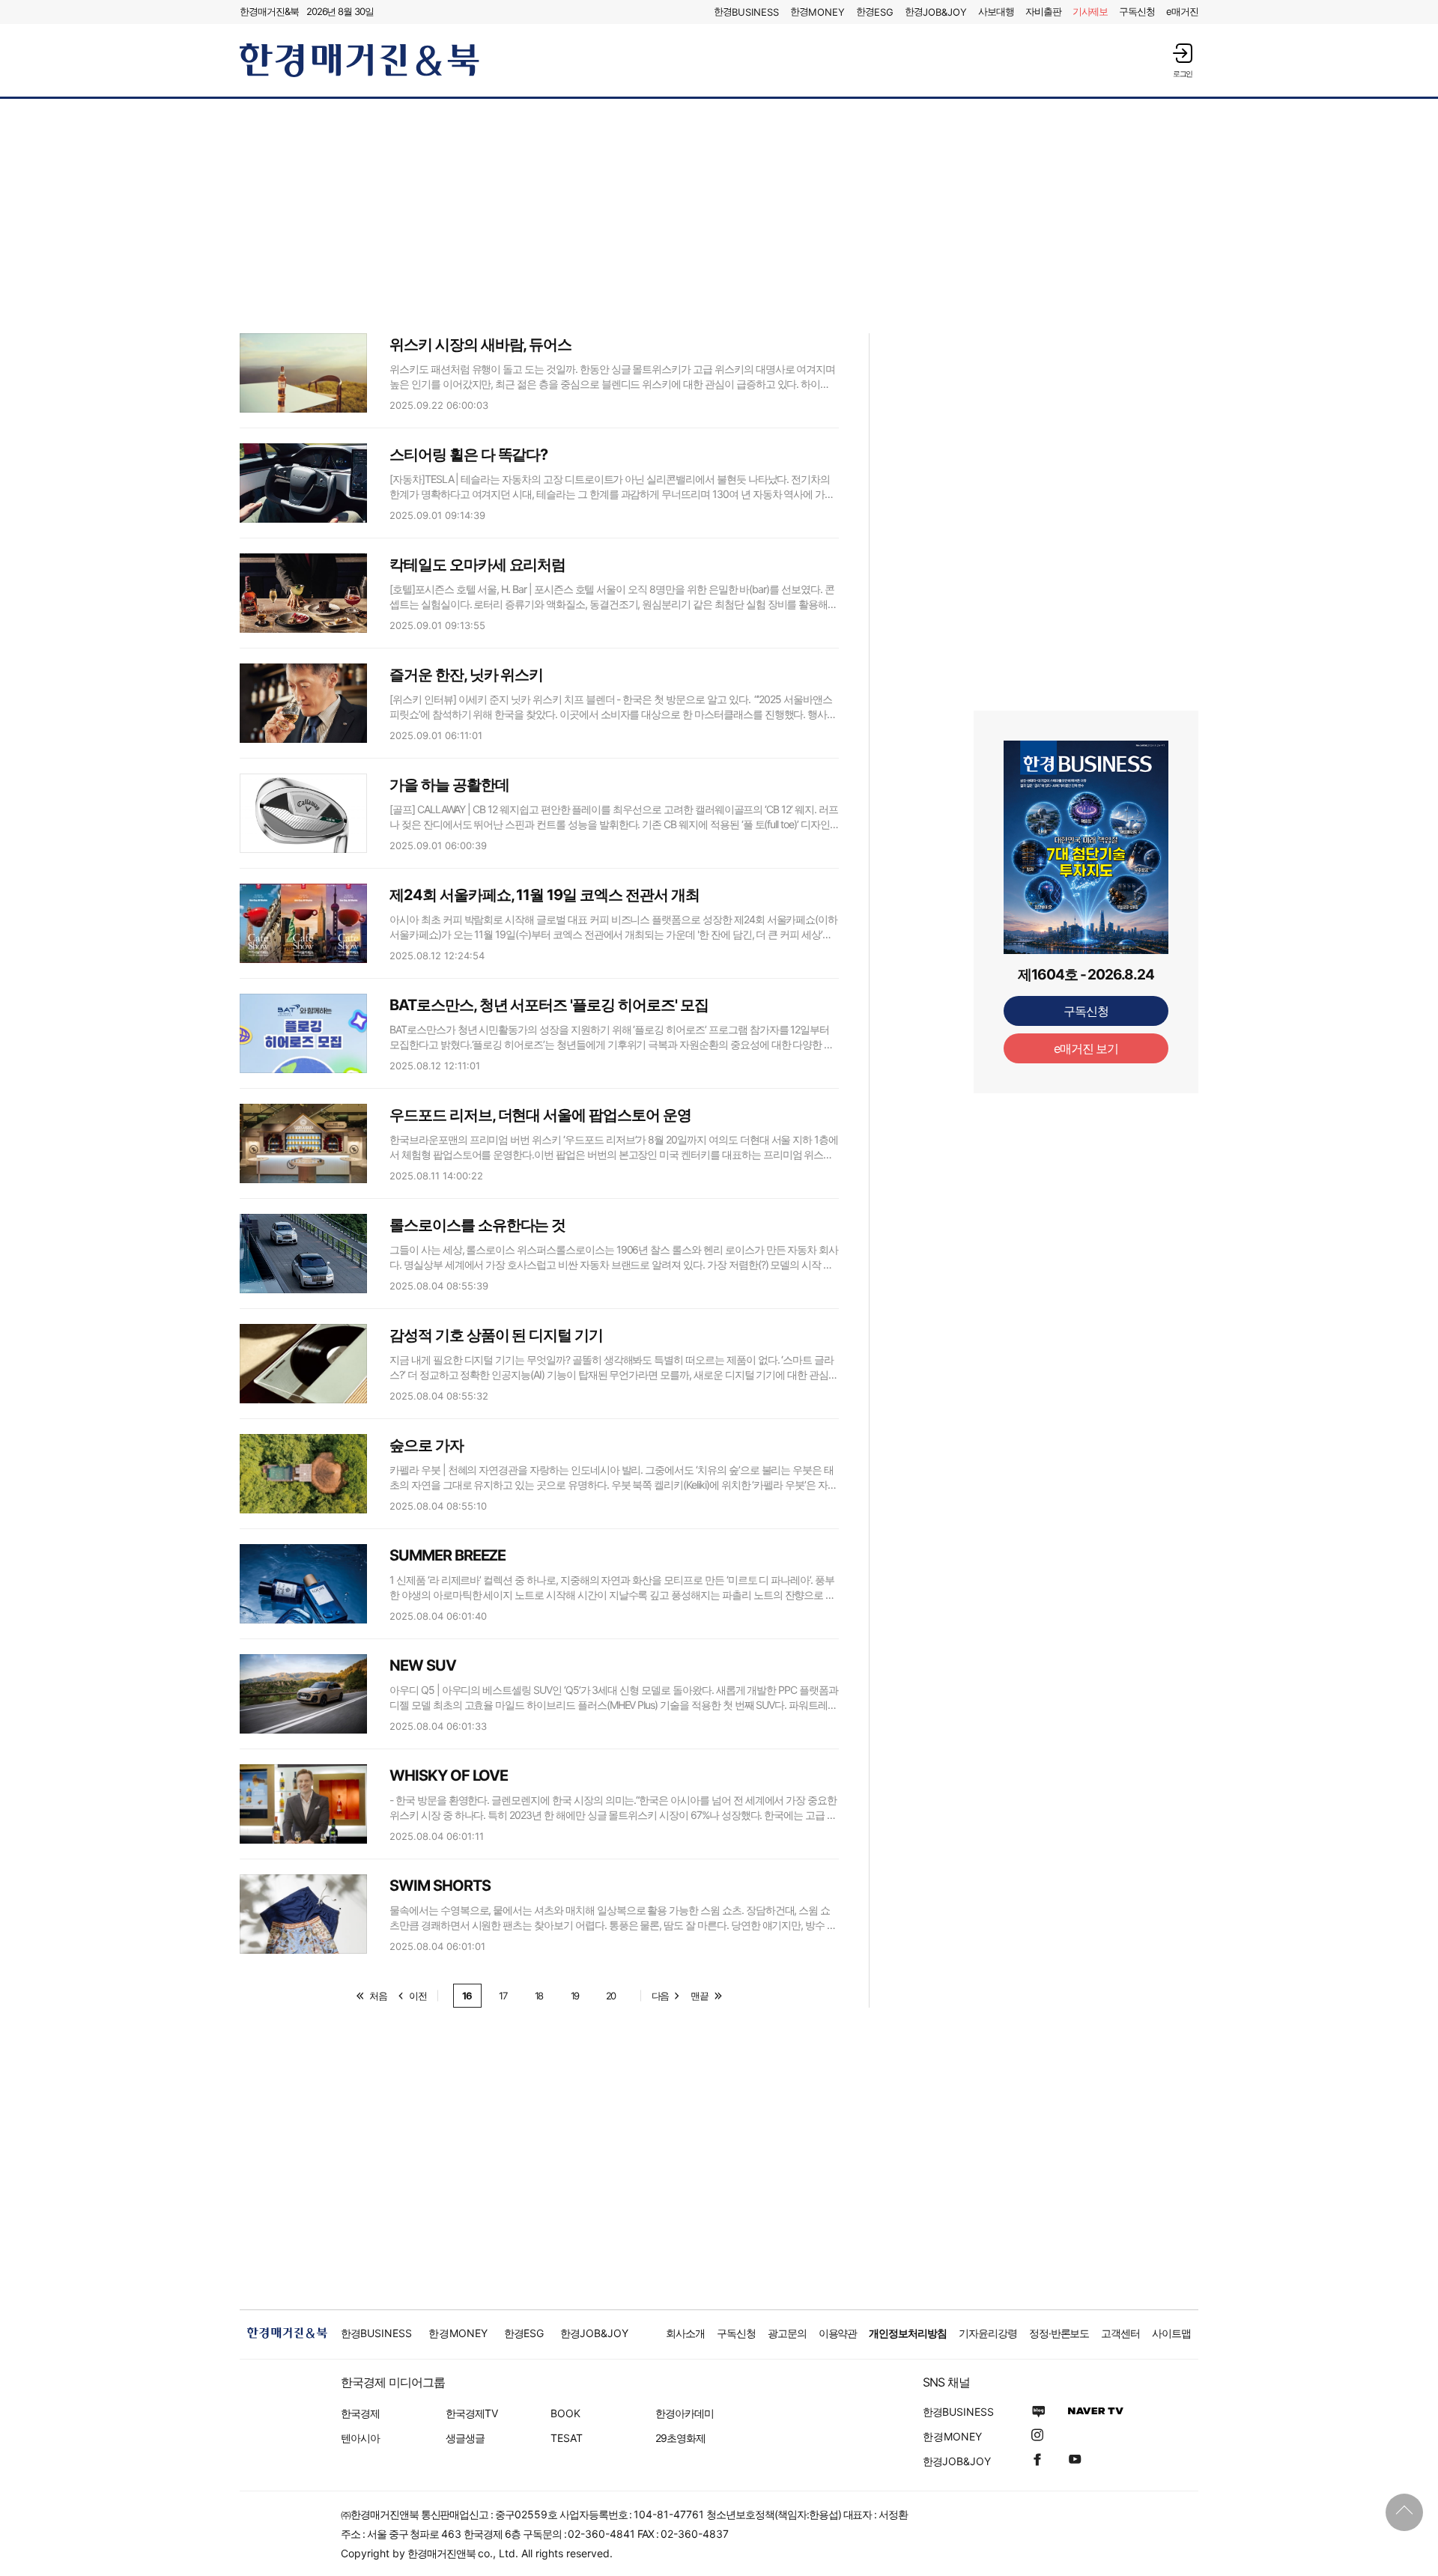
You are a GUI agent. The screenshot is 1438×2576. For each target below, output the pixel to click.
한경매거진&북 (269, 11)
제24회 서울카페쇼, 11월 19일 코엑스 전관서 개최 (544, 895)
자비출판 (1043, 11)
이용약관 (838, 2333)
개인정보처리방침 (908, 2333)
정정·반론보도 (1059, 2333)
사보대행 (996, 11)
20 (611, 1996)
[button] (1183, 60)
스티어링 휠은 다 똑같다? (468, 455)
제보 (1090, 11)
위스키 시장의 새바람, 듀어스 (480, 344)
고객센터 (1120, 2333)
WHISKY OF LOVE (449, 1775)
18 (539, 1996)
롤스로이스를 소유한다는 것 (477, 1225)
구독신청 (1137, 11)
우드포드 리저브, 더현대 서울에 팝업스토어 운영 (540, 1115)
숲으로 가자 (427, 1445)
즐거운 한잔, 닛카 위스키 (466, 675)
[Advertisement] (719, 215)
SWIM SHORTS (440, 1886)
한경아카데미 (685, 2413)
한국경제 (360, 2413)
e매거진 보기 (1086, 1048)
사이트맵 (1171, 2333)
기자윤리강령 (988, 2333)
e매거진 (1182, 11)
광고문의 (787, 2333)
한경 (746, 12)
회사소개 (685, 2333)
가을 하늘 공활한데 (449, 785)
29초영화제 (680, 2438)
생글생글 (465, 2438)
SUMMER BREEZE (448, 1555)
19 (575, 1996)
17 (503, 1996)
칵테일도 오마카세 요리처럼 (477, 565)
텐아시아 (360, 2438)
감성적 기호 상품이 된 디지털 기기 (496, 1335)
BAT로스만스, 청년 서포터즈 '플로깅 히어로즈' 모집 (549, 1005)
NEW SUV (423, 1665)
